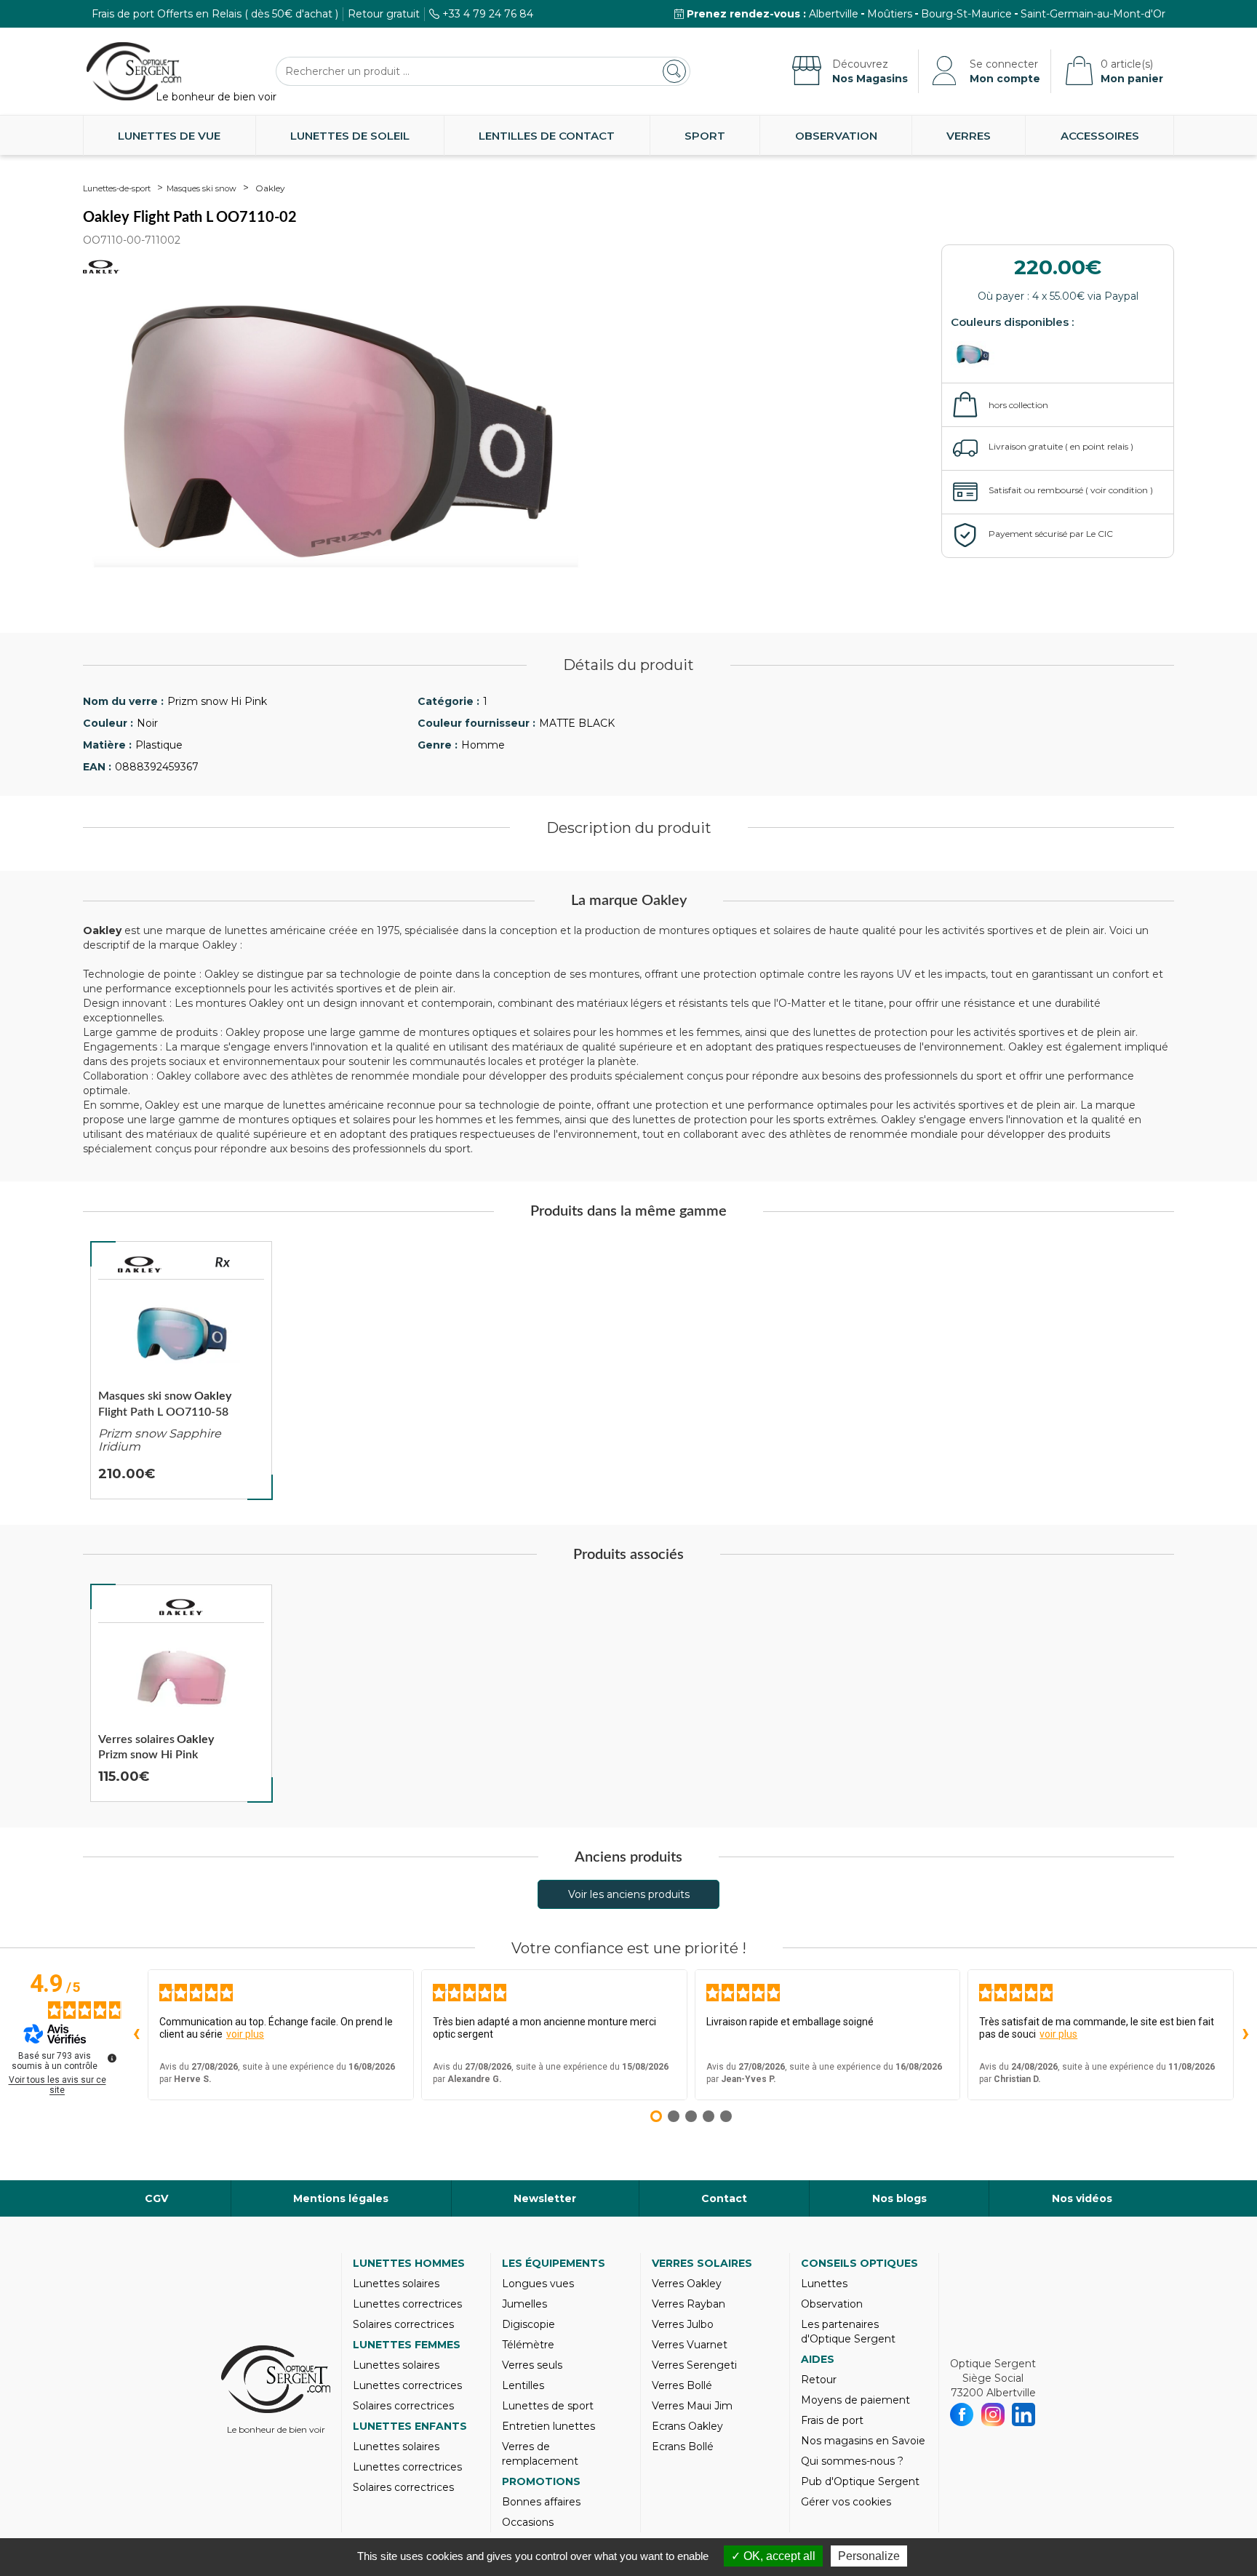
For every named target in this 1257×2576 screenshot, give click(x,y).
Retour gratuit (384, 14)
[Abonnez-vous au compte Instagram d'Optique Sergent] (993, 2414)
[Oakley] (140, 1264)
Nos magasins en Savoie (863, 2441)
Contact (724, 2198)
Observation (836, 136)
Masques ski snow (201, 188)
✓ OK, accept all (773, 2556)
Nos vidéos (1082, 2198)
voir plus (245, 2034)
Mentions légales (341, 2198)
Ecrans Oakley (687, 2426)
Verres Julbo (683, 2324)
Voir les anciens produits (629, 1894)
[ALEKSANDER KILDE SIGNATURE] (976, 355)
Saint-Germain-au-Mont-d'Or (1093, 14)
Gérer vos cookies (846, 2502)
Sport (705, 136)
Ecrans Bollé (683, 2447)
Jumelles (524, 2304)
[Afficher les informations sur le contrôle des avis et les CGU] (112, 2058)
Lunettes (824, 2284)
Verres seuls (532, 2365)
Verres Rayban (689, 2304)
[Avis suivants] (1245, 2035)
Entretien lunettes (548, 2426)
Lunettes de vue (169, 136)
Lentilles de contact (547, 136)
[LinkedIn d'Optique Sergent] (1024, 2414)
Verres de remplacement (540, 2454)
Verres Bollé (682, 2385)
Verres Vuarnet (690, 2345)
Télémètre (528, 2345)
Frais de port (832, 2420)
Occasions (528, 2522)
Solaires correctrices (403, 2324)
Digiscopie (528, 2324)
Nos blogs (899, 2198)
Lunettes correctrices (407, 2304)
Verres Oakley (687, 2284)
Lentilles (523, 2385)
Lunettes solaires (396, 2284)
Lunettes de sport (548, 2406)
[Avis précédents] (136, 2035)
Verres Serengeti (694, 2365)
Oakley (270, 188)
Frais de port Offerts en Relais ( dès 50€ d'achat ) (215, 14)
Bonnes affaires (541, 2502)
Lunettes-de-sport (117, 188)
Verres (969, 136)
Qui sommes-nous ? (852, 2461)
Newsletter (545, 2198)
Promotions (541, 2481)
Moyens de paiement (855, 2400)
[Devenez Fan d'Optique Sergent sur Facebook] (962, 2414)
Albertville (834, 14)
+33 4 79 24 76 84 (488, 14)
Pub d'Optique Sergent (860, 2481)
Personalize (869, 2556)
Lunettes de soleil (350, 136)
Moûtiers (890, 14)
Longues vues (538, 2284)
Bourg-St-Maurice (966, 14)
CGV (156, 2198)
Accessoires (1100, 136)
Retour (819, 2380)
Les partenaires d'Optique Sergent (848, 2332)
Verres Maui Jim (692, 2406)
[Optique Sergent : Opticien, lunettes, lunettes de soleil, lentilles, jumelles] (134, 71)
